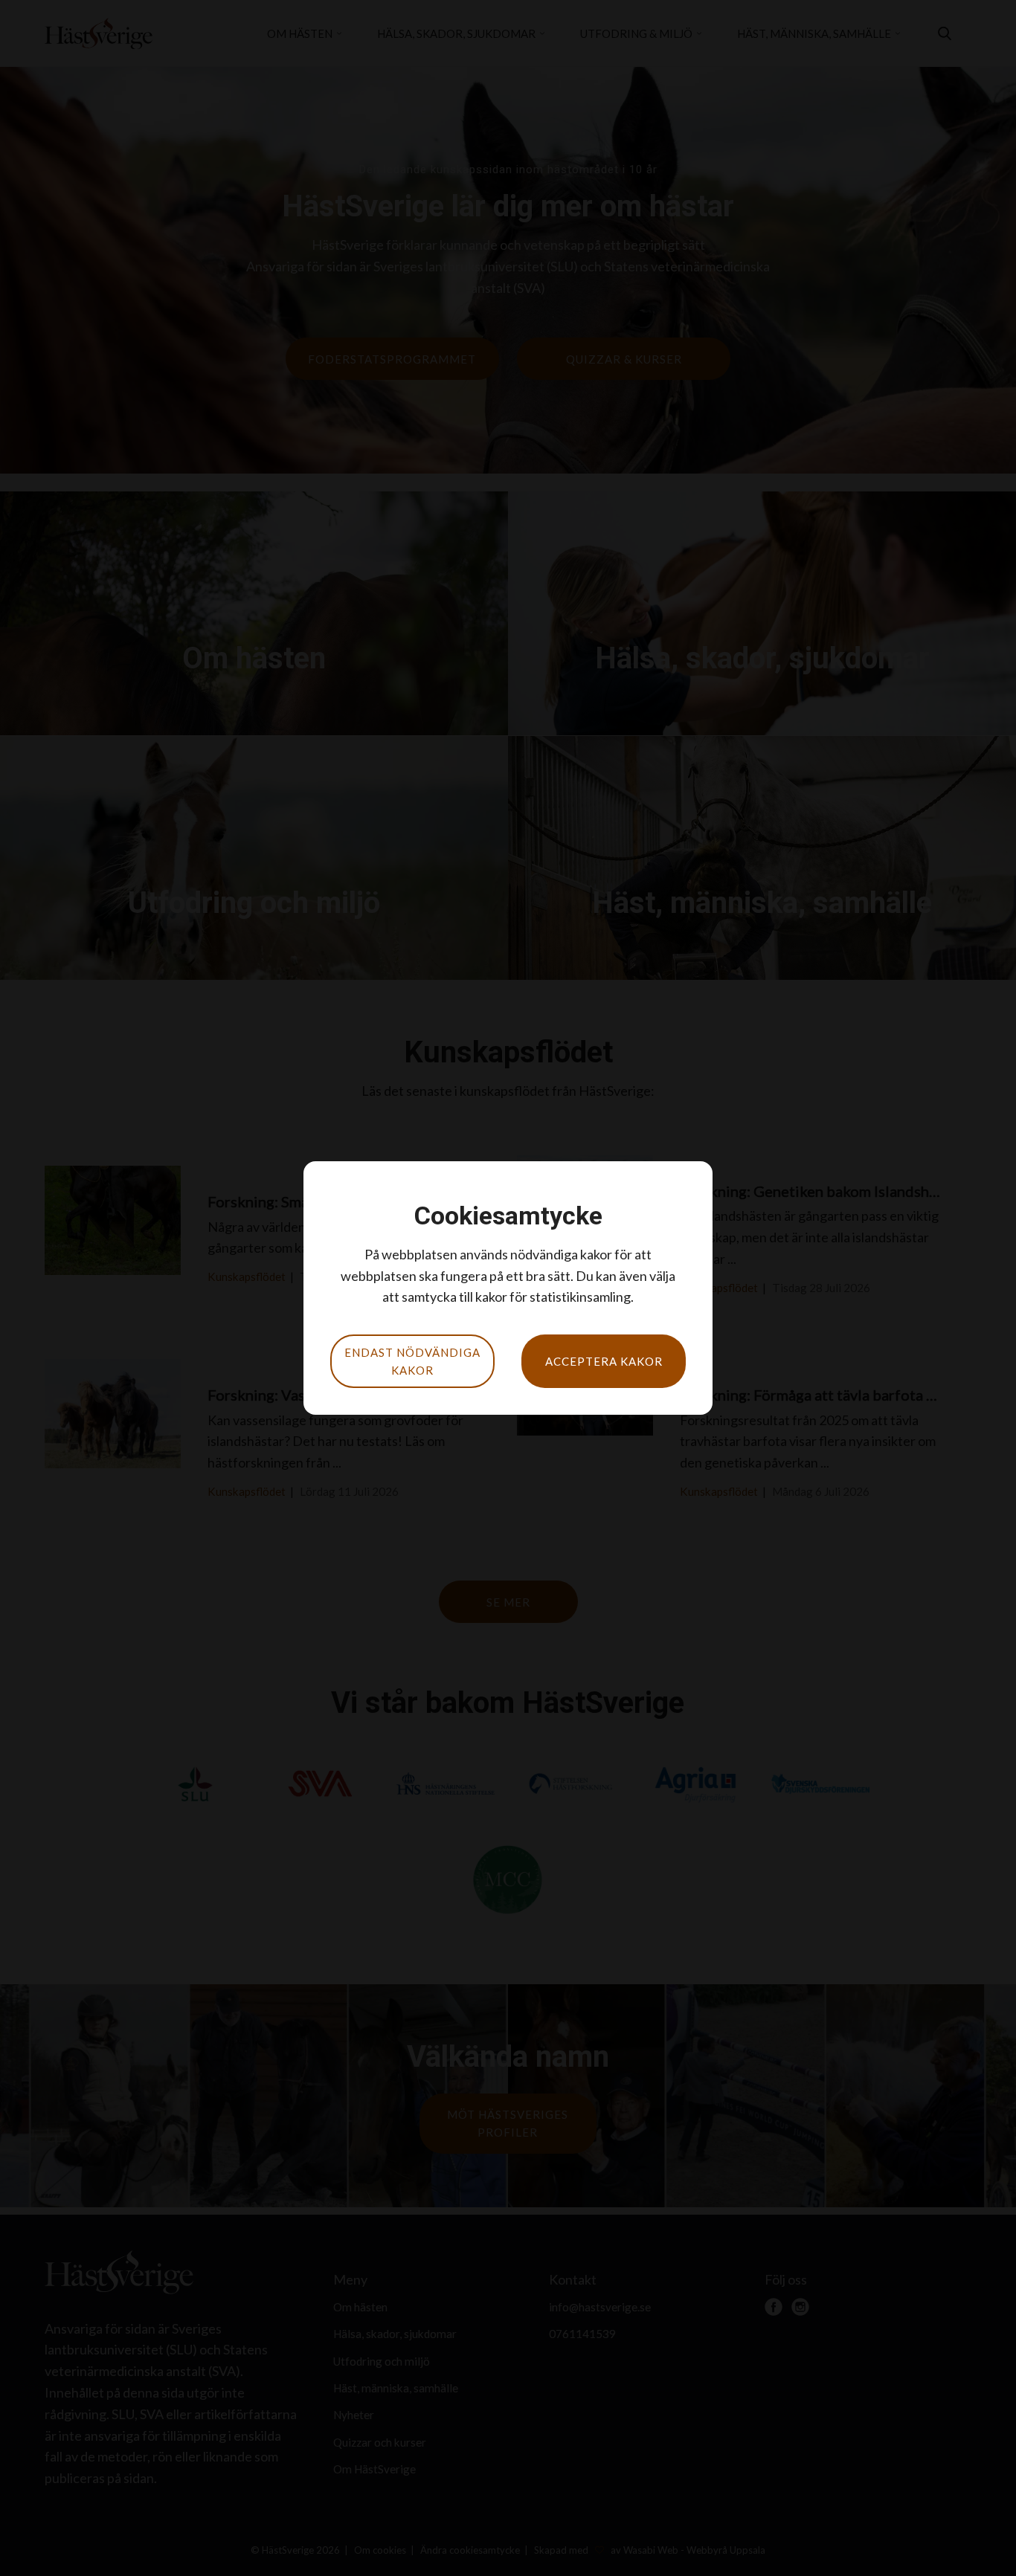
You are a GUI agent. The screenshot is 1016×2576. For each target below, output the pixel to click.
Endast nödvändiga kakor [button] (412, 1361)
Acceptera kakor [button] (604, 1361)
